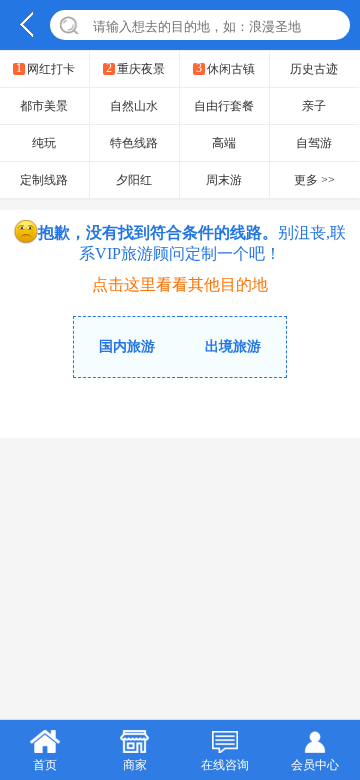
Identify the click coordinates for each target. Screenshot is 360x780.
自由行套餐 (224, 106)
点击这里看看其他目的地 (180, 284)
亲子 (314, 106)
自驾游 (314, 143)
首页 (45, 765)
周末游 (224, 180)
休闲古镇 (225, 68)
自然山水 (134, 106)
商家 (135, 765)
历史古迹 (314, 69)
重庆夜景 (135, 68)
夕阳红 (134, 180)
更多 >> (314, 180)
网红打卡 (45, 68)
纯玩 (44, 143)
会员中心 (315, 765)
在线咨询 (225, 765)
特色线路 (134, 143)
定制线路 (44, 180)
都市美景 (44, 106)
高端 (224, 143)
